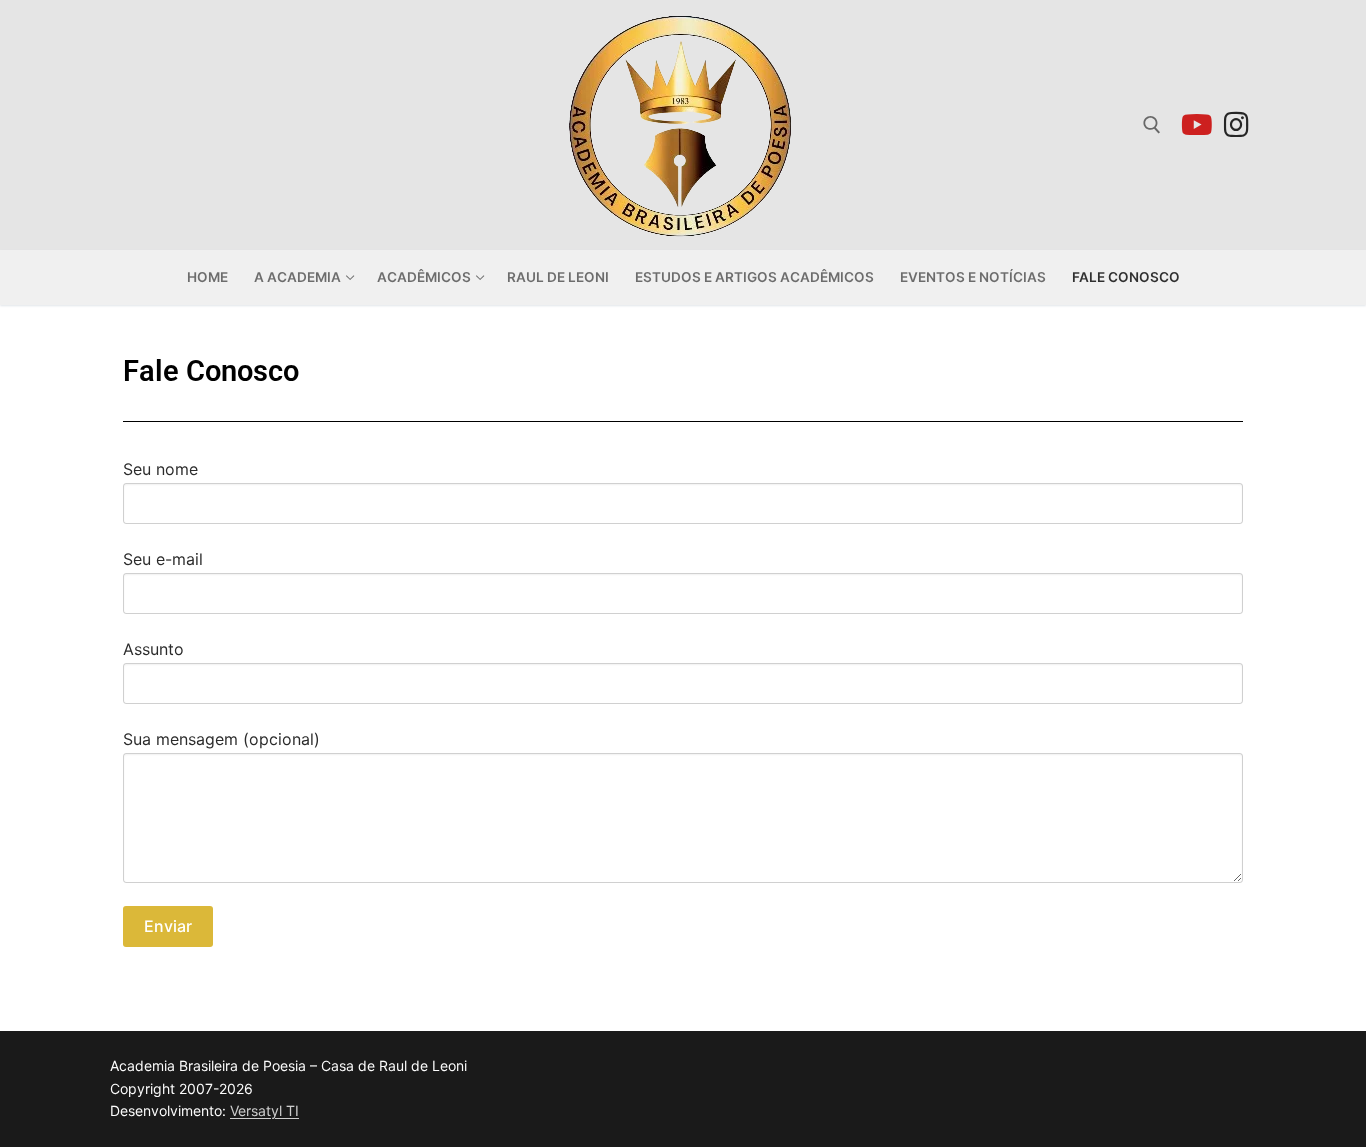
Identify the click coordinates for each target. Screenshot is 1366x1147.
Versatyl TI (264, 1110)
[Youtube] (1197, 125)
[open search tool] (1152, 125)
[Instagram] (1236, 125)
